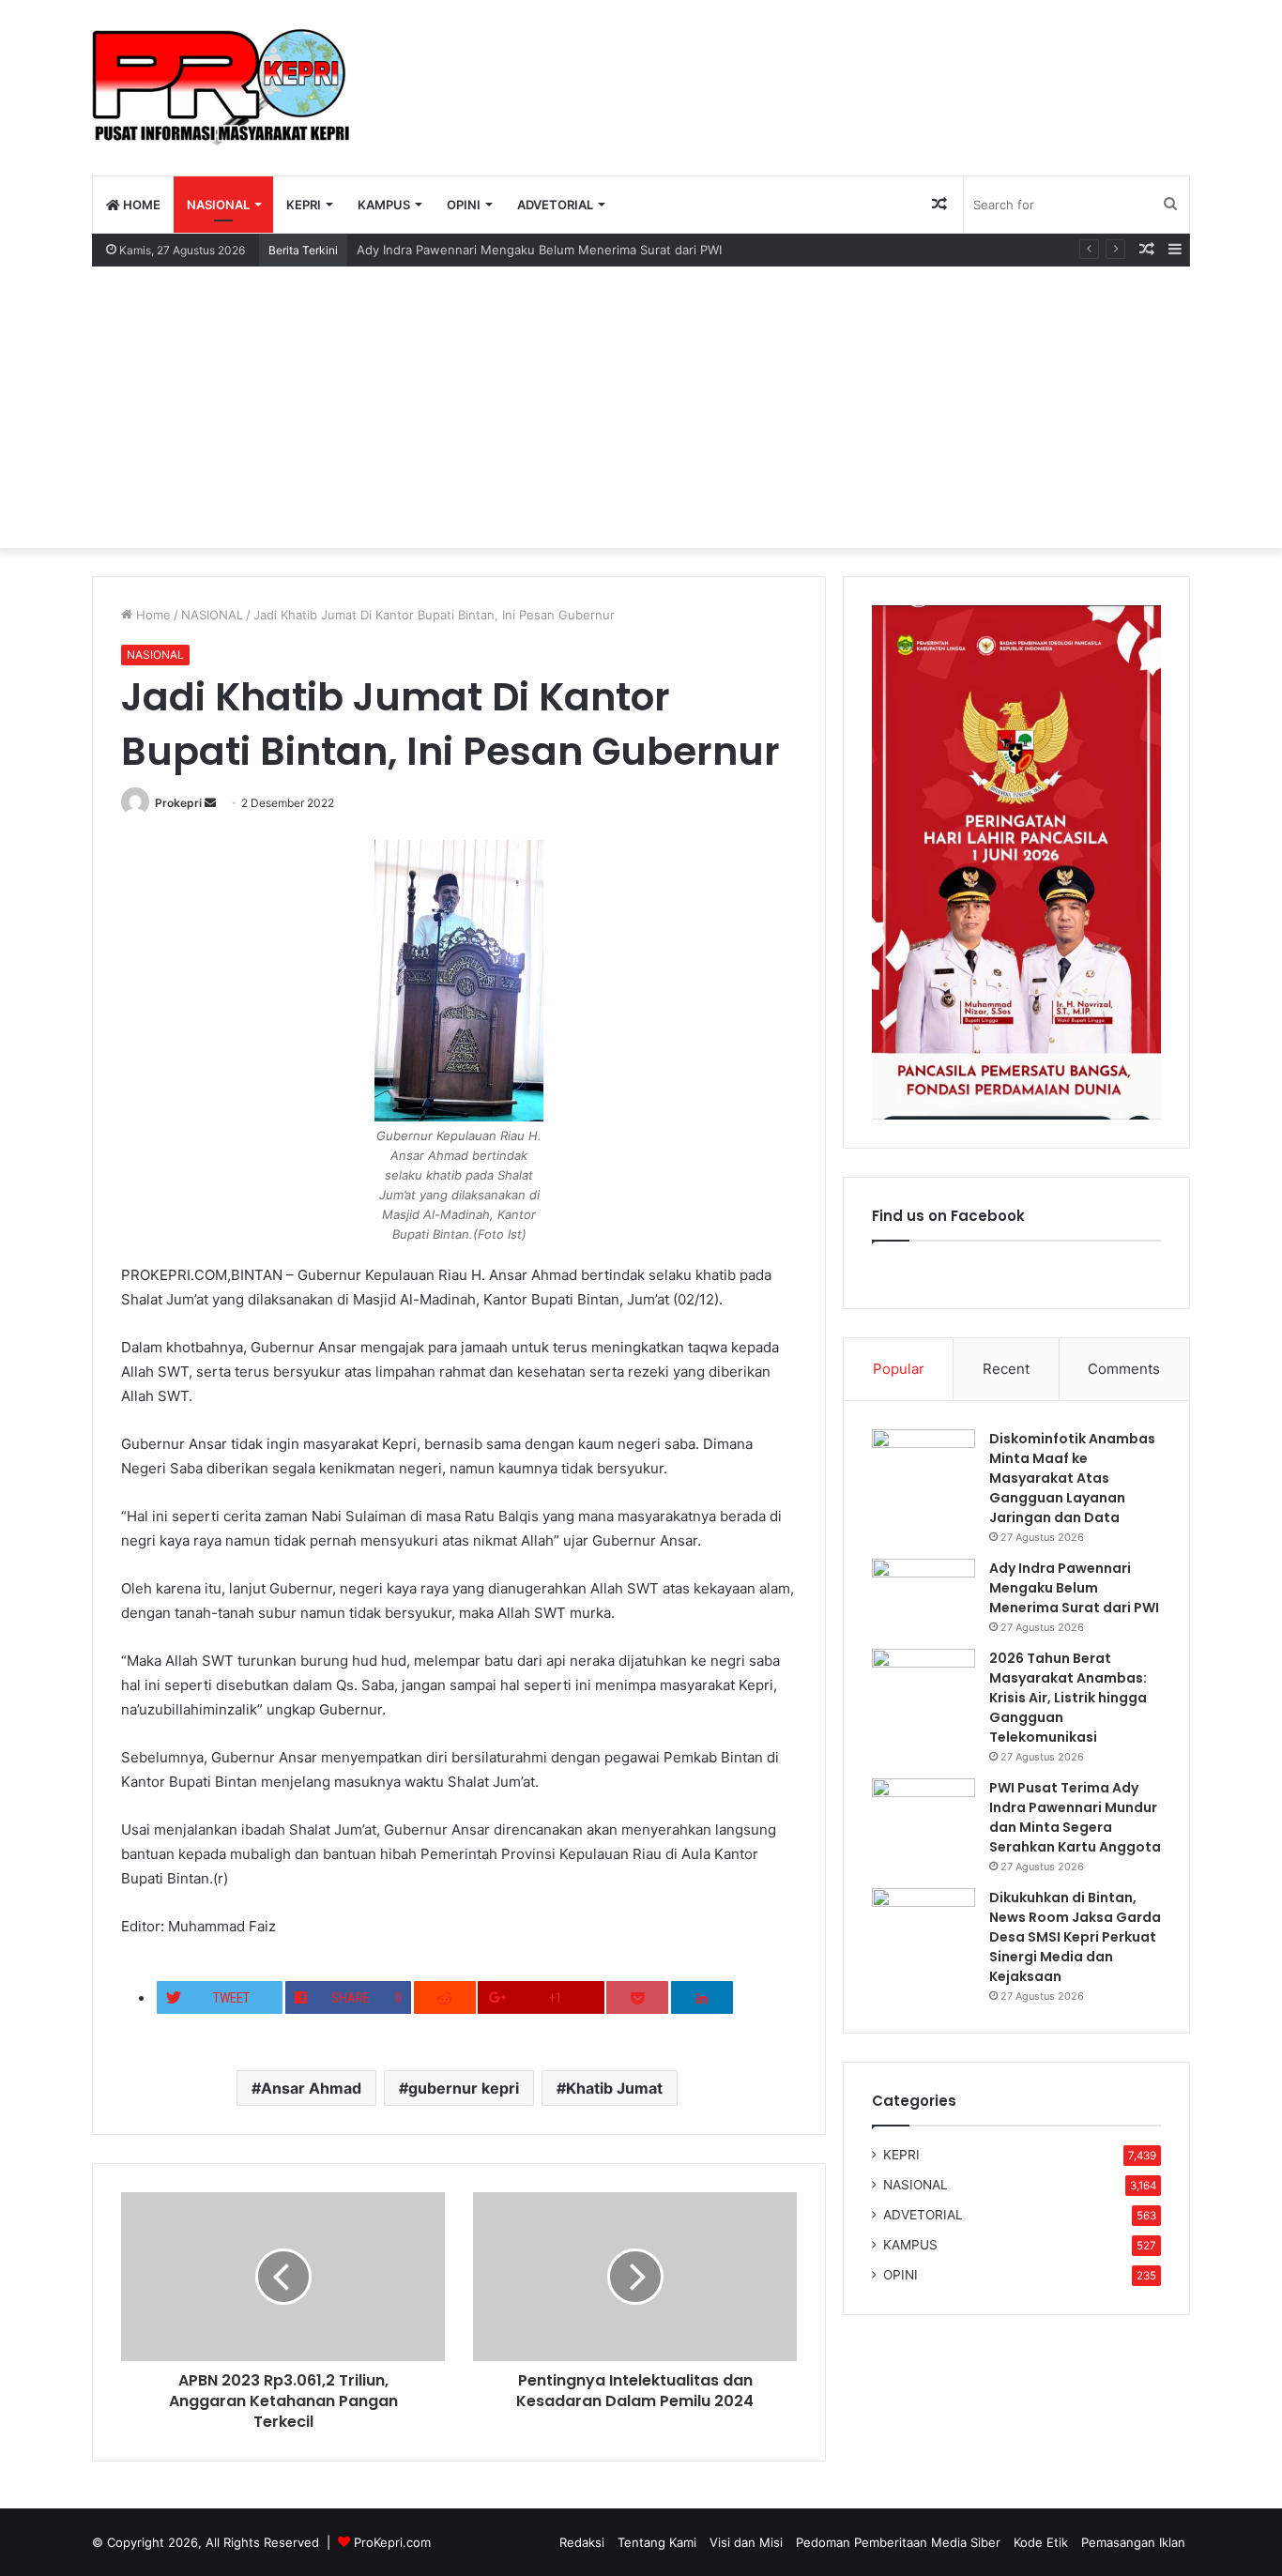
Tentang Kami (657, 2542)
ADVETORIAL (555, 205)
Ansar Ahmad (311, 2088)
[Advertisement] (641, 407)
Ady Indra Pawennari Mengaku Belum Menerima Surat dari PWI (539, 250)
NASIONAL (218, 205)
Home (152, 615)
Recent (1006, 1369)
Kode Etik (1041, 2542)
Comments (1124, 1369)
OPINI (464, 205)
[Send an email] (210, 803)
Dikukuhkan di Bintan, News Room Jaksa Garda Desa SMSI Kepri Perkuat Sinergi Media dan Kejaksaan (1075, 1937)
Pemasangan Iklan (1133, 2542)
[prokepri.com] (221, 87)
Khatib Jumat (614, 2088)
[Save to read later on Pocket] (637, 1997)
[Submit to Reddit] (445, 1997)
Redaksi (582, 2542)
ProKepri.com (392, 2542)
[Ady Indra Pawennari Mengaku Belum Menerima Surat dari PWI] (923, 1594)
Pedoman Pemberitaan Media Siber (898, 2542)
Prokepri (178, 803)
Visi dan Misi (746, 2542)
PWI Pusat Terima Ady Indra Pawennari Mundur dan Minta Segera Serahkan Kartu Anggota (1075, 1817)
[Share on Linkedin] (702, 1997)
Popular (899, 1369)
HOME (140, 205)
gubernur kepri (464, 2088)
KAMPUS (384, 205)
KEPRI (304, 205)
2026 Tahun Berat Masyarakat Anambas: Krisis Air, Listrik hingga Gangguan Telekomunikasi (1068, 1698)
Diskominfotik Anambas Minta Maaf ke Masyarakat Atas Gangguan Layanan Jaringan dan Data (1072, 1478)
